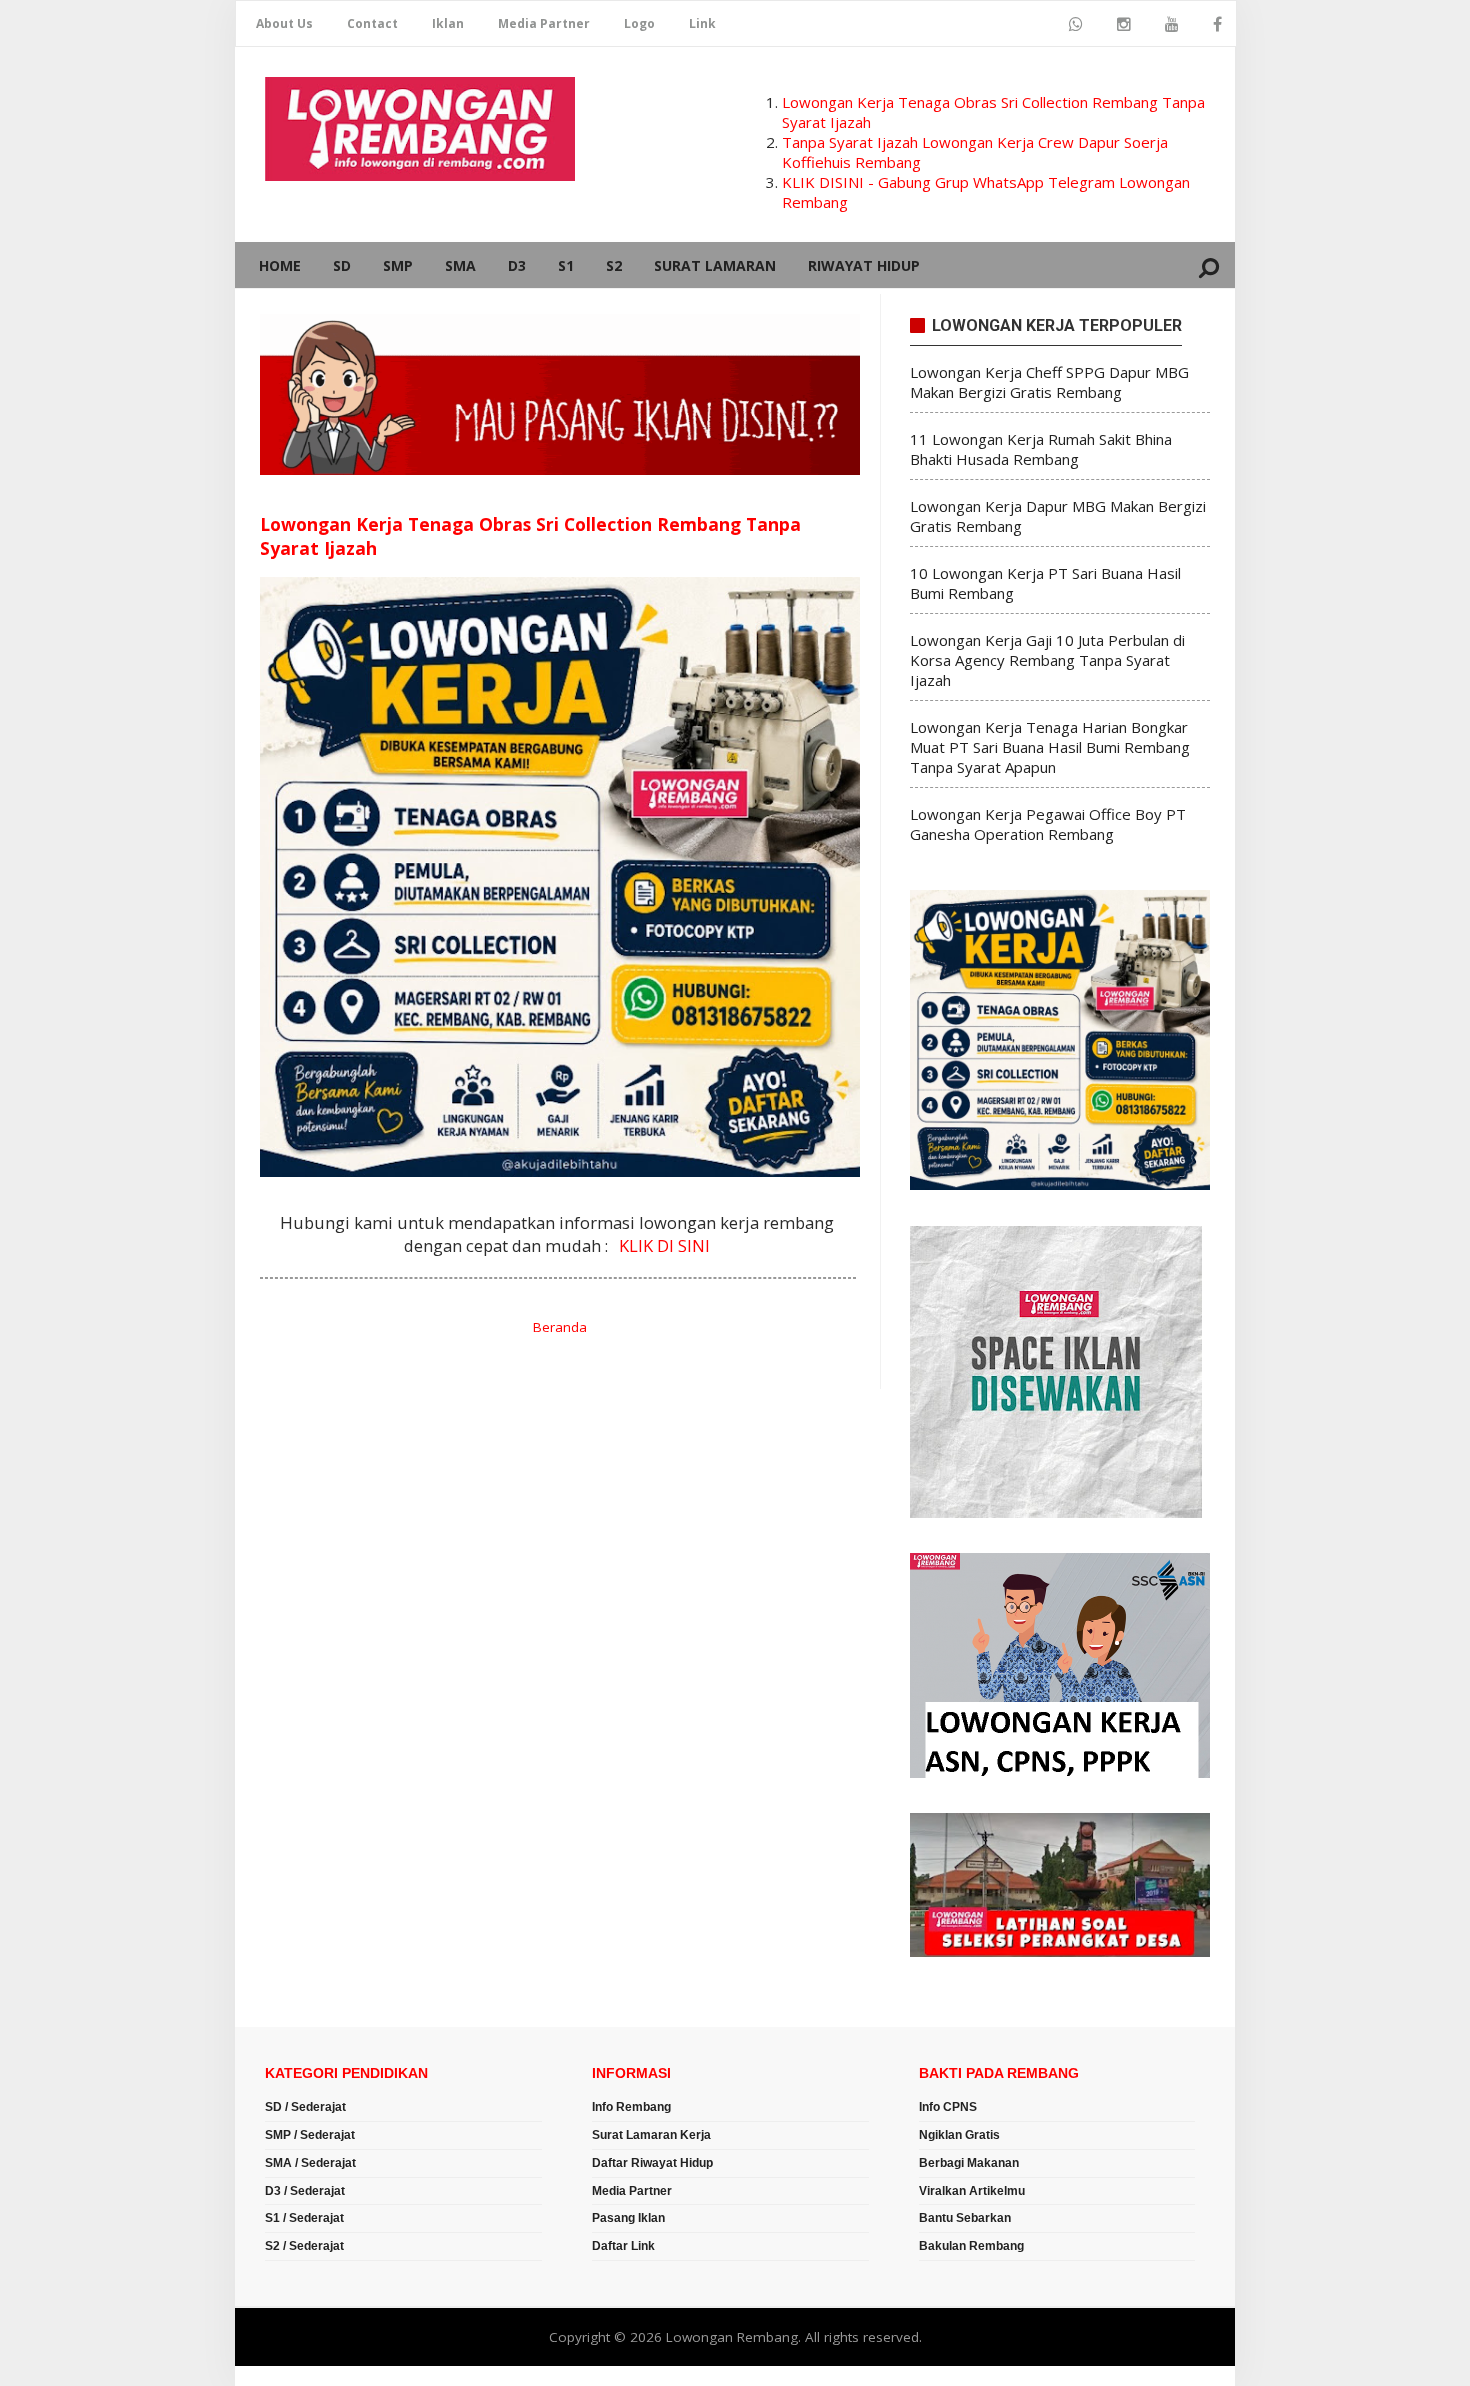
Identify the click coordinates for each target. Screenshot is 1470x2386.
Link (702, 23)
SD (342, 265)
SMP (398, 265)
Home (280, 265)
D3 (517, 265)
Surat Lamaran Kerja (651, 2135)
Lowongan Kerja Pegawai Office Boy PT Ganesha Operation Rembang (1048, 824)
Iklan (448, 23)
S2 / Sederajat (304, 2246)
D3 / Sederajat (305, 2191)
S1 (566, 265)
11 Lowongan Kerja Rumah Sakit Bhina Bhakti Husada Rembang (1041, 449)
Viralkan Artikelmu (972, 2191)
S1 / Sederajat (304, 2218)
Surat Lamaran (715, 265)
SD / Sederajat (305, 2107)
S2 (614, 265)
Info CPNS (948, 2107)
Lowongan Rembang (732, 2337)
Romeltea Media (291, 2376)
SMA (460, 265)
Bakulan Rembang (971, 2246)
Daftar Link (623, 2246)
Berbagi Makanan (969, 2163)
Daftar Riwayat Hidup (652, 2163)
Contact (372, 23)
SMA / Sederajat (310, 2163)
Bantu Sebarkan (965, 2218)
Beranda (560, 1327)
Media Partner (544, 23)
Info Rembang (631, 2107)
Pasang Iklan (628, 2218)
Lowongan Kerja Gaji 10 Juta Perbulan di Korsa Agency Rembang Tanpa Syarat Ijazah (1047, 660)
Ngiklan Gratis (959, 2135)
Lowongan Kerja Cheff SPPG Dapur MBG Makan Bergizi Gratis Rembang (1049, 382)
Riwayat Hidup (864, 265)
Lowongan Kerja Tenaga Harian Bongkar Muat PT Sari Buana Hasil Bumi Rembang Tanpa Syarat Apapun (1050, 747)
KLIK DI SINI (664, 1245)
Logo (639, 23)
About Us (284, 23)
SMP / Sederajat (310, 2135)
